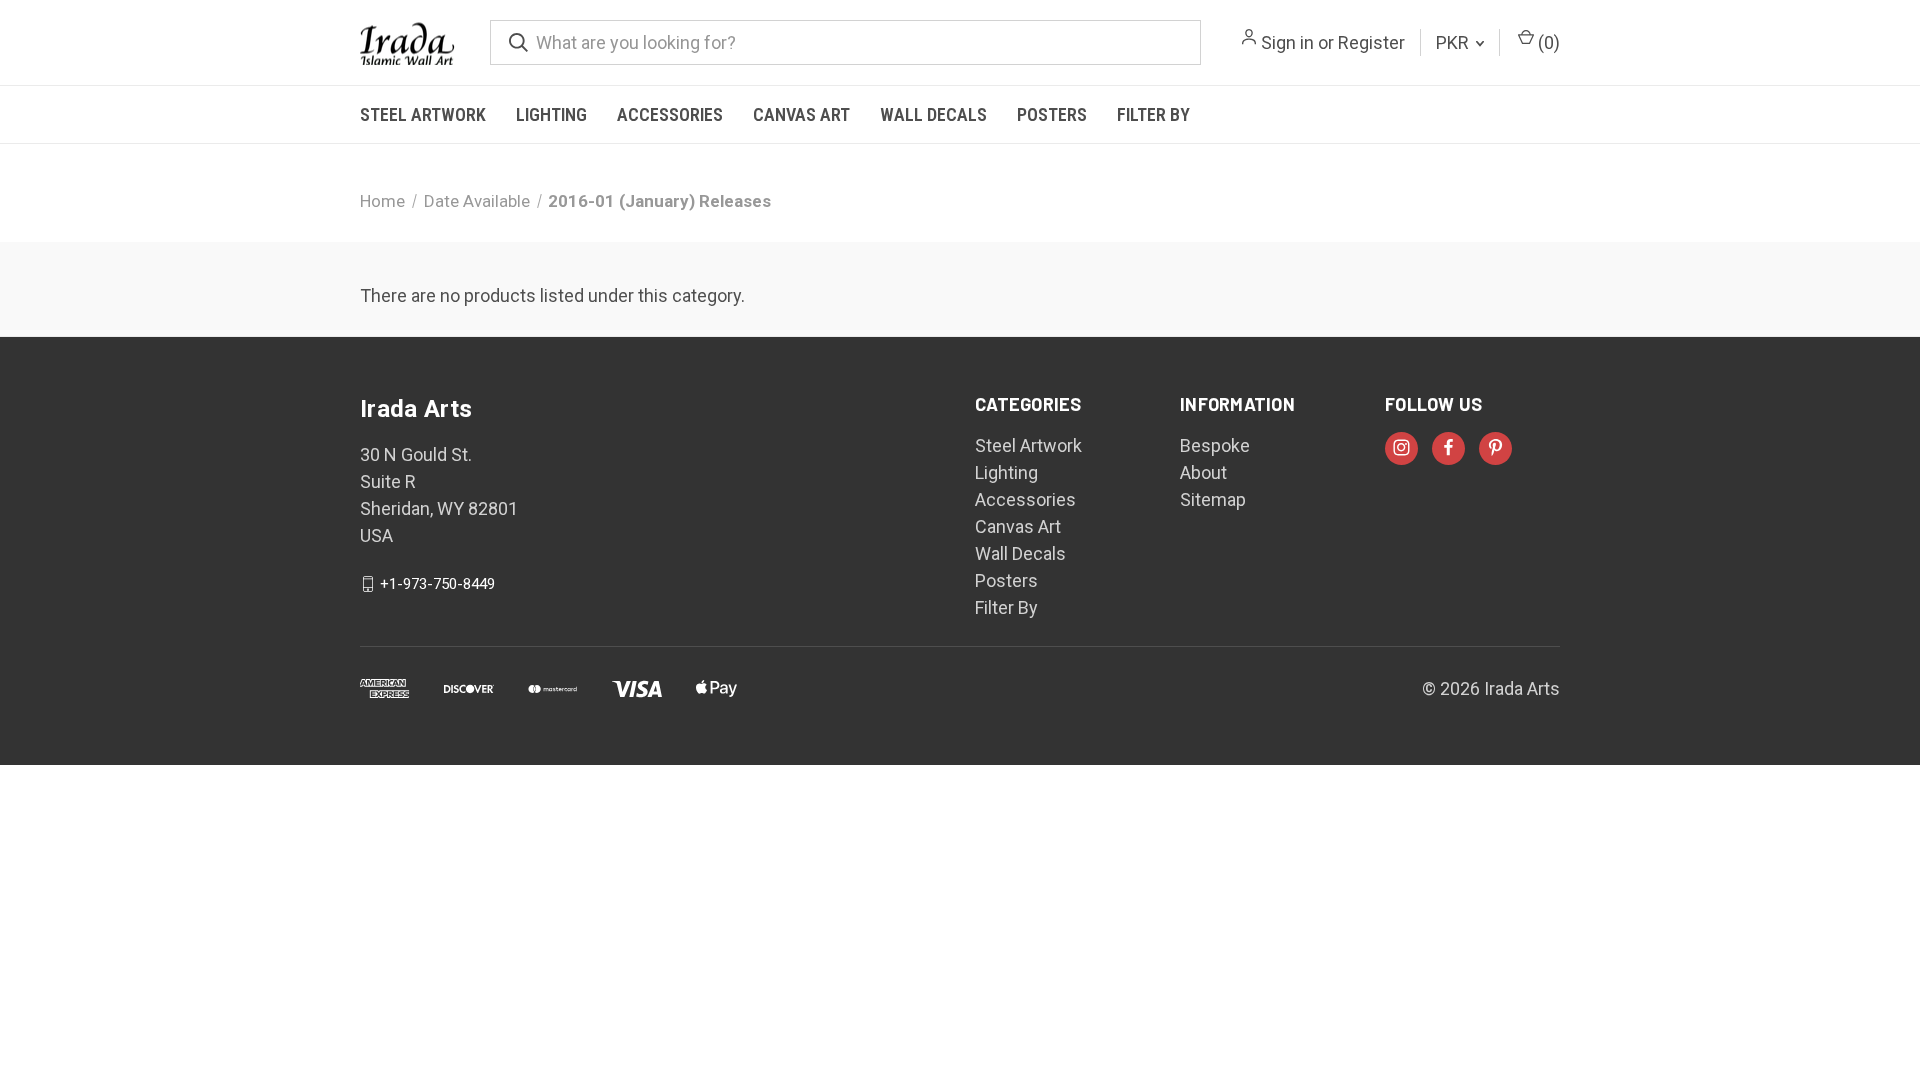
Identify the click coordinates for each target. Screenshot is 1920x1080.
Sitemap (1213, 499)
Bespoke (1215, 445)
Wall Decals (933, 114)
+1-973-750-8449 (437, 584)
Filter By (1153, 114)
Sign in (1287, 42)
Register (1371, 42)
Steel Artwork (423, 114)
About (1203, 472)
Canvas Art (801, 114)
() (1547, 42)
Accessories (670, 114)
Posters (1052, 114)
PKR (1454, 42)
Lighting (551, 114)
